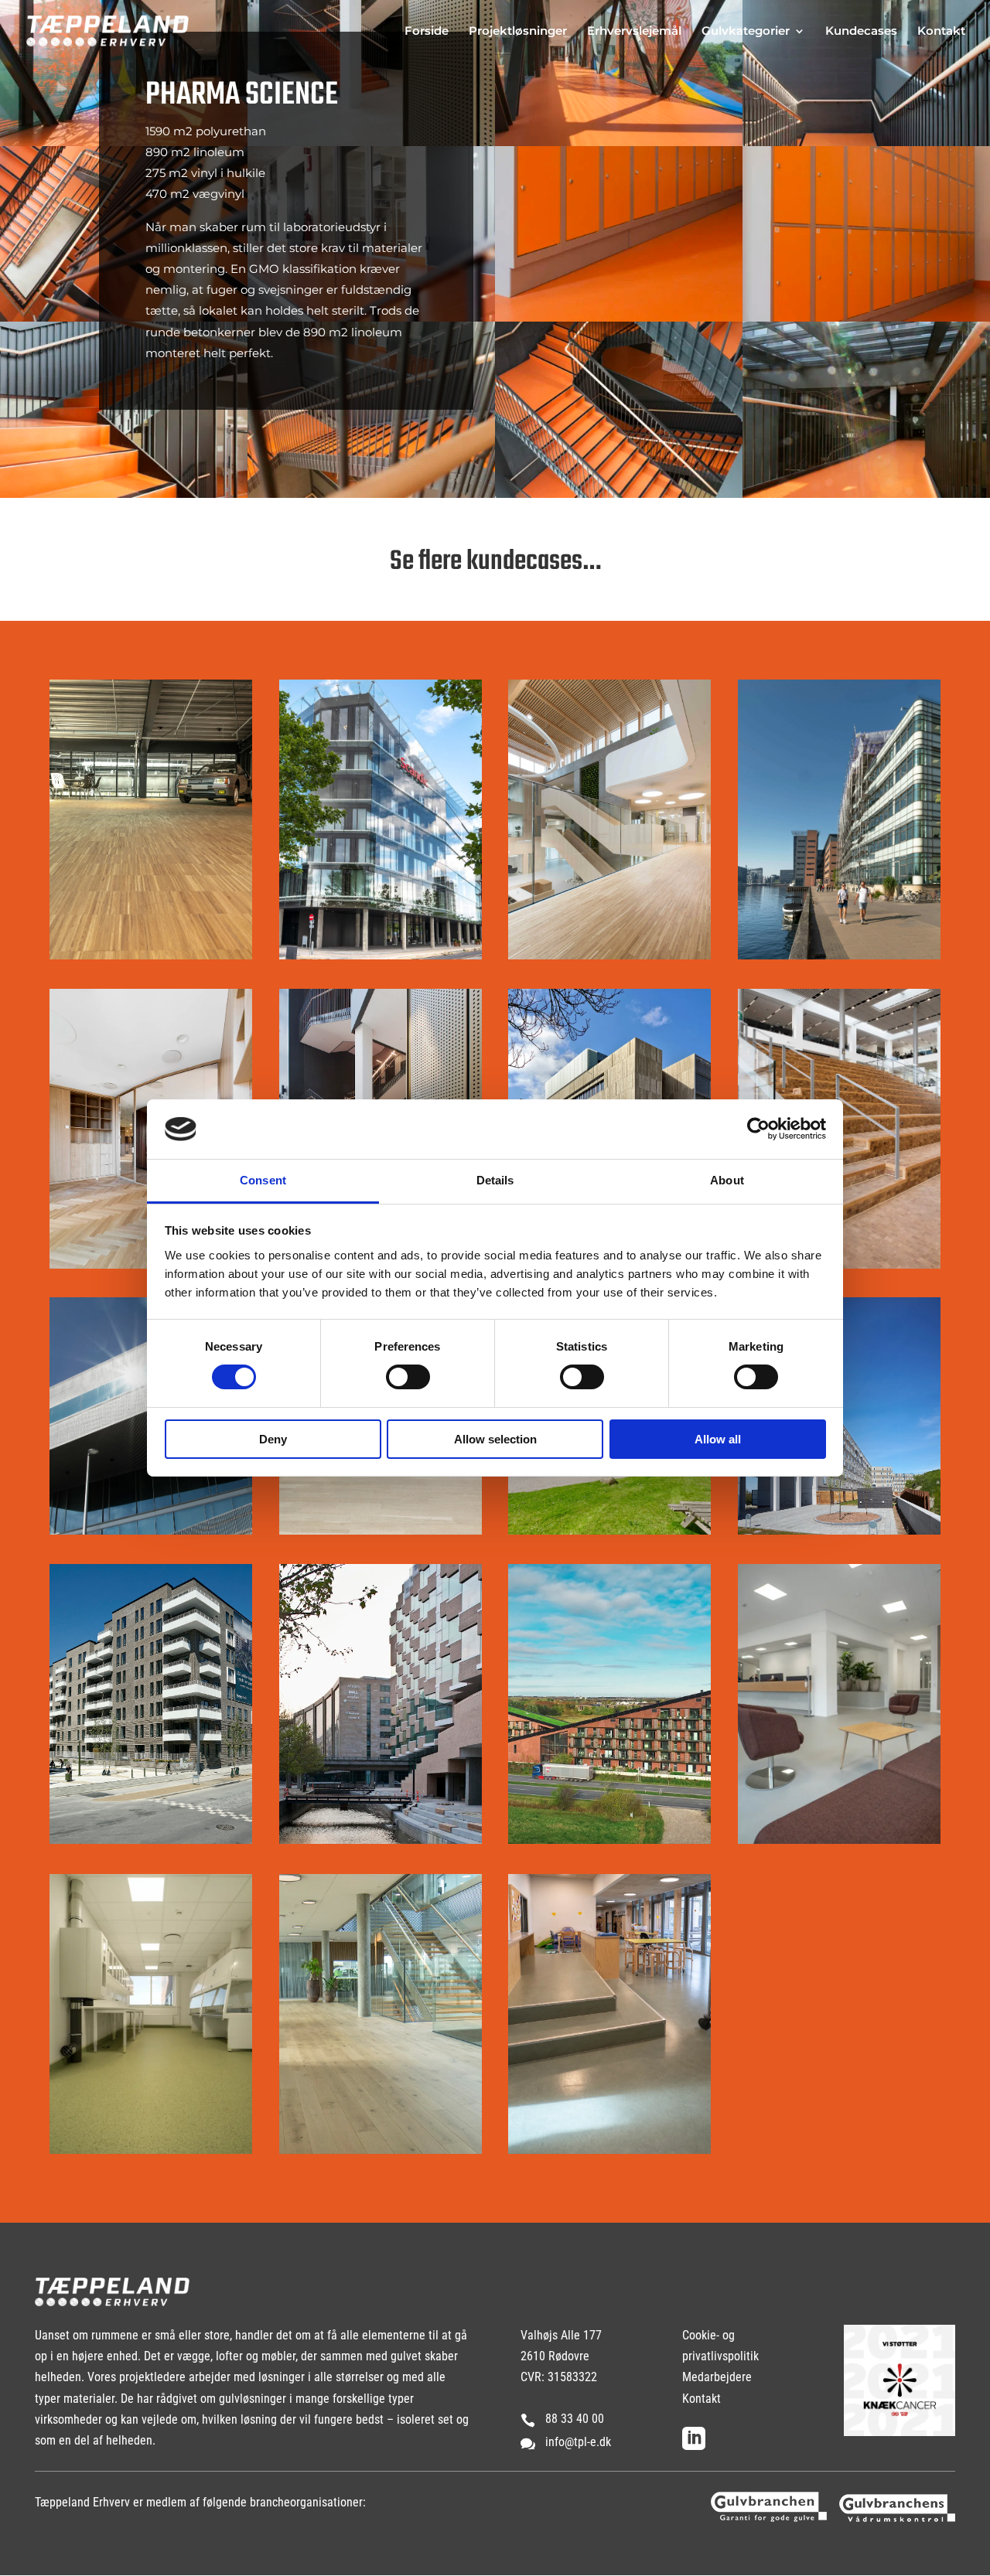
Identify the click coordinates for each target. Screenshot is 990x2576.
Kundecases (861, 32)
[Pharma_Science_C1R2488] (619, 494)
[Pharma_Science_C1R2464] (866, 317)
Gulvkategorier (746, 32)
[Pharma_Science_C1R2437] (619, 142)
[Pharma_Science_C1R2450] (866, 142)
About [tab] (727, 1180)
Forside (427, 32)
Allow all (718, 1439)
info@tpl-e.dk (578, 2442)
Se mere (144, 896)
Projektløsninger (518, 32)
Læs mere (603, 853)
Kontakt (941, 32)
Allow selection (495, 1439)
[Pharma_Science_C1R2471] (124, 494)
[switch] (408, 1377)
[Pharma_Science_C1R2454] (371, 494)
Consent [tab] (263, 1180)
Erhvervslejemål (634, 32)
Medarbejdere (717, 2377)
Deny (273, 1439)
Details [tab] (495, 1180)
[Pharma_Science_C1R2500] (866, 494)
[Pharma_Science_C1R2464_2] (619, 317)
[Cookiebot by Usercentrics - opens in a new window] (758, 1129)
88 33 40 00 (575, 2419)
